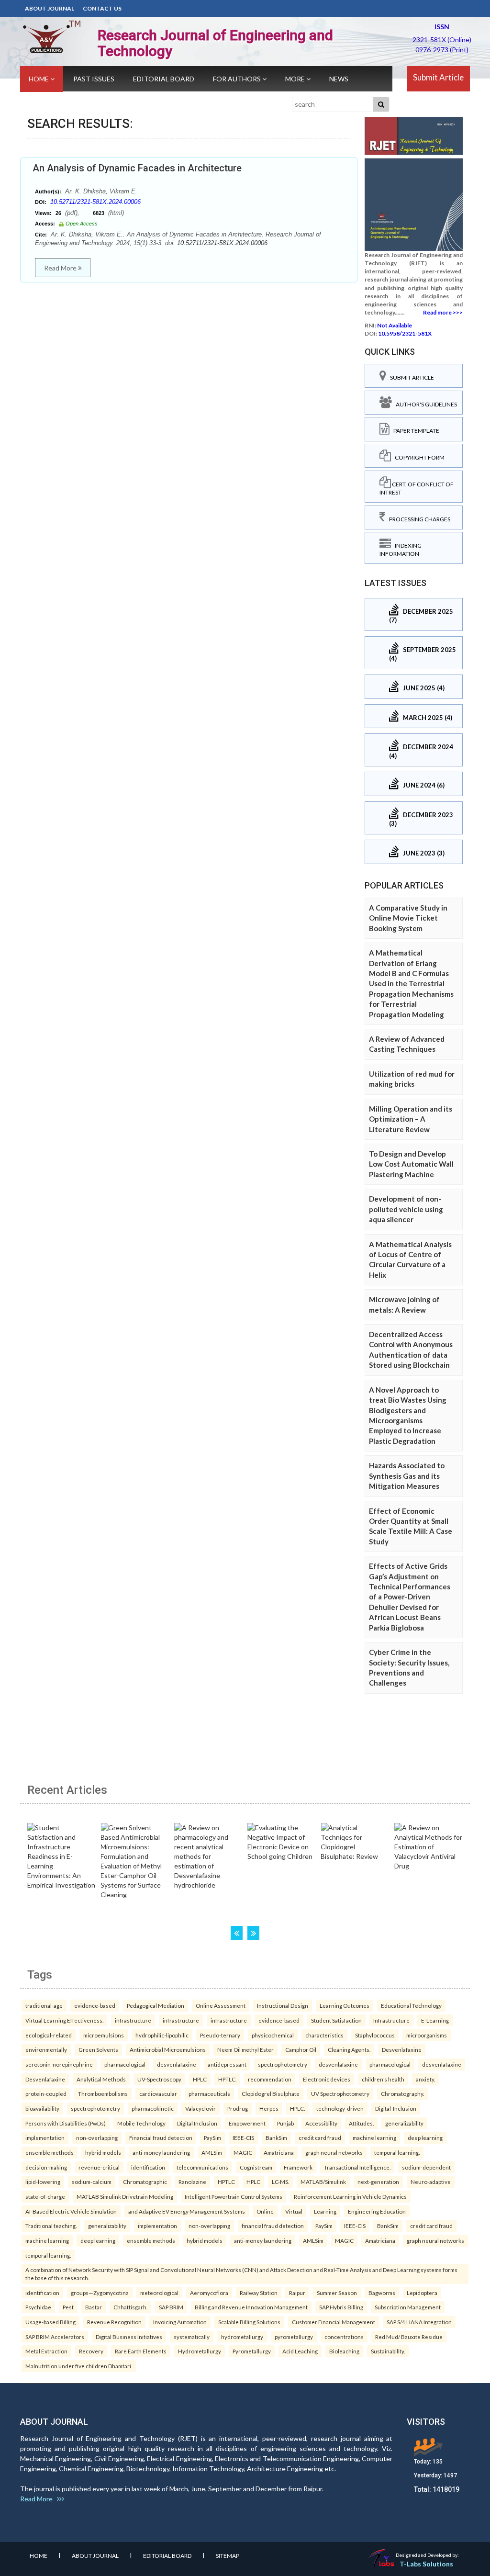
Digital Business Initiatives (129, 2337)
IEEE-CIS (243, 2137)
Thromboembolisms (103, 2093)
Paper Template (414, 431)
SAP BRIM (171, 2307)
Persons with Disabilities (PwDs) (66, 2123)
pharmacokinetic (153, 2108)
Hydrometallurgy (200, 2351)
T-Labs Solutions (426, 2564)
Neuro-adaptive (431, 2182)
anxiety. (425, 2079)
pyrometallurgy (294, 2337)
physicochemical (273, 2035)
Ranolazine (192, 2182)
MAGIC (243, 2152)
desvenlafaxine (177, 2064)
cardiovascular (158, 2093)
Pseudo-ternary (220, 2035)
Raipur (297, 2293)
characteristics (324, 2035)
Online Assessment (221, 2005)
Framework (298, 2167)
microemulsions (104, 2035)
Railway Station (259, 2293)
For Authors (238, 79)
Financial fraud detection (161, 2137)
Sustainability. (388, 2351)
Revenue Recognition (114, 2322)
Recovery (91, 2351)
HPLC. (297, 2108)
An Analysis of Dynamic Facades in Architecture (137, 168)
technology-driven (340, 2108)
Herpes (269, 2108)
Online (265, 2211)
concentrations (344, 2337)
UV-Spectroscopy (159, 2079)
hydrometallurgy (242, 2337)
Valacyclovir (200, 2108)
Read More (61, 268)
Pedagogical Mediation (156, 2005)
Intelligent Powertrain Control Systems (234, 2196)
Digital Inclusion (197, 2123)
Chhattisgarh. (130, 2307)
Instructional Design (283, 2005)
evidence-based (95, 2005)
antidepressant (227, 2064)
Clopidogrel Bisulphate (271, 2093)
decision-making (46, 2167)
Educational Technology (411, 2005)
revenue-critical (99, 2167)
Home (39, 79)
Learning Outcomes (345, 2005)
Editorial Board (164, 79)
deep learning (425, 2137)
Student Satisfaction (336, 2020)
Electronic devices (327, 2079)
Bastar (94, 2307)
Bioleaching (344, 2351)
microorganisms (427, 2035)
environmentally (46, 2049)
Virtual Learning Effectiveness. (64, 2020)
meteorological (159, 2293)
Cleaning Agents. (349, 2049)
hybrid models (103, 2152)
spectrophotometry (283, 2064)
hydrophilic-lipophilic (162, 2035)
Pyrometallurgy (252, 2351)
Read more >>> (443, 312)
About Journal (50, 8)
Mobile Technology (141, 2123)
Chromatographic (145, 2182)
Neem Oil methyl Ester (245, 2049)
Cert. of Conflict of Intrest (417, 488)
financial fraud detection (273, 2226)
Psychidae (38, 2307)
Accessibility (321, 2123)
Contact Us (102, 8)
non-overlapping (97, 2137)
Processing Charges (418, 519)
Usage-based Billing (50, 2322)
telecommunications (202, 2167)
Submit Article (438, 77)
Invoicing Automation (180, 2322)
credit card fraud (320, 2137)
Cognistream (256, 2167)
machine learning (374, 2137)
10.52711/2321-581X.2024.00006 (95, 202)
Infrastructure (391, 2020)
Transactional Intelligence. (357, 2167)
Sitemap (228, 2556)
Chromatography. (402, 2093)
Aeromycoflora (209, 2293)
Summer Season (337, 2293)
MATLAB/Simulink (323, 2182)
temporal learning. (397, 2152)
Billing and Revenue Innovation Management (251, 2307)
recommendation (270, 2079)
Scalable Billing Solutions (249, 2322)
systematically (192, 2337)
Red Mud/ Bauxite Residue (409, 2337)
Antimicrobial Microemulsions (168, 2049)
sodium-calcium (92, 2182)
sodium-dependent (426, 2167)
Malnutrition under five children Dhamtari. (79, 2366)
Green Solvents (98, 2049)
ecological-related (49, 2035)
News (339, 79)
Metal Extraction (46, 2351)
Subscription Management (408, 2307)
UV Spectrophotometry (340, 2093)
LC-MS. (280, 2182)
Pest (68, 2307)
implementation (45, 2137)
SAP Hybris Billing (341, 2307)
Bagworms (382, 2293)
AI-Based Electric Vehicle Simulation (71, 2211)
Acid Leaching (300, 2351)
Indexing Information (401, 550)
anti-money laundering (161, 2152)
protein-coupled (46, 2093)
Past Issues (94, 79)
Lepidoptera (422, 2293)
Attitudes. (361, 2123)
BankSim (276, 2137)
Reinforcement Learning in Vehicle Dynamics (350, 2196)
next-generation (378, 2182)
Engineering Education (377, 2211)
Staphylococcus (375, 2035)
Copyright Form (418, 457)
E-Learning (435, 2020)
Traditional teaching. (51, 2226)
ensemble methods (50, 2152)
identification (148, 2167)
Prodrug (238, 2108)
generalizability (404, 2123)
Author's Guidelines (424, 404)
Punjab (285, 2123)
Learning (325, 2211)
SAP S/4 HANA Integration (419, 2322)
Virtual (294, 2211)
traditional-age (44, 2005)
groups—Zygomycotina (100, 2293)
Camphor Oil (301, 2049)
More (296, 79)
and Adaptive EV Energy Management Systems (187, 2211)
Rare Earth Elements (141, 2351)
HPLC (200, 2079)
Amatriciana (279, 2152)
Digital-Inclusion (396, 2108)
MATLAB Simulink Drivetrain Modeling (125, 2196)
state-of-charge (45, 2196)
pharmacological (125, 2064)
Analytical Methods (101, 2079)
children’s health (383, 2079)
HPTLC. (227, 2079)
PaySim (212, 2137)
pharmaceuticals (209, 2093)
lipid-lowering (43, 2182)
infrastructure (133, 2020)
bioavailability (42, 2108)
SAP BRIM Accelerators (55, 2337)
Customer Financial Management (334, 2322)
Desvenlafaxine (402, 2049)
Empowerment (247, 2123)
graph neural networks (334, 2152)
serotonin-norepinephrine (59, 2064)
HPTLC (226, 2182)
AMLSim (212, 2152)
